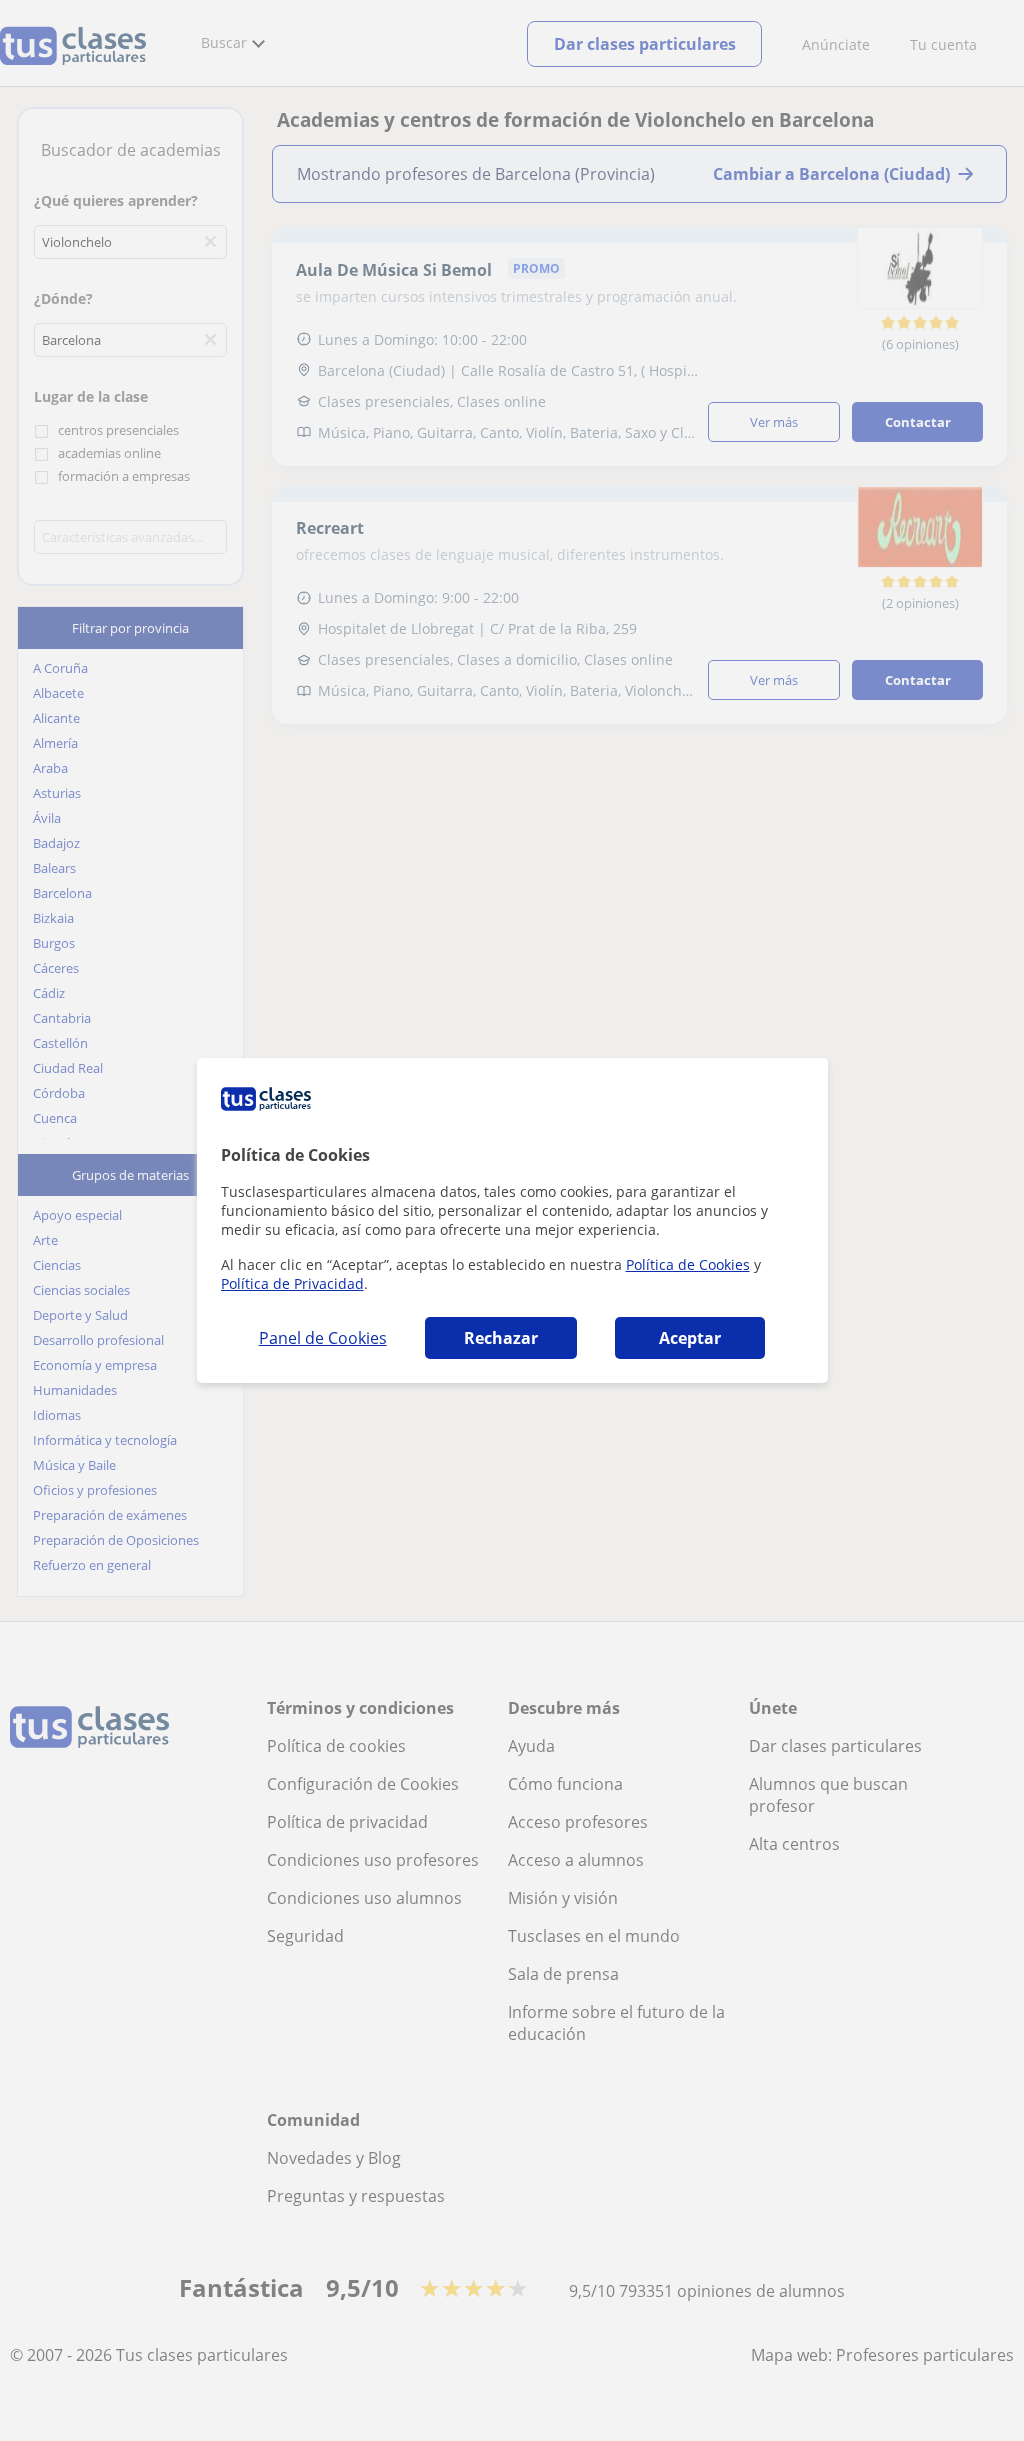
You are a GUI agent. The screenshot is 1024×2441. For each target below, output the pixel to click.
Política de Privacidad (292, 1283)
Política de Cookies (688, 1264)
